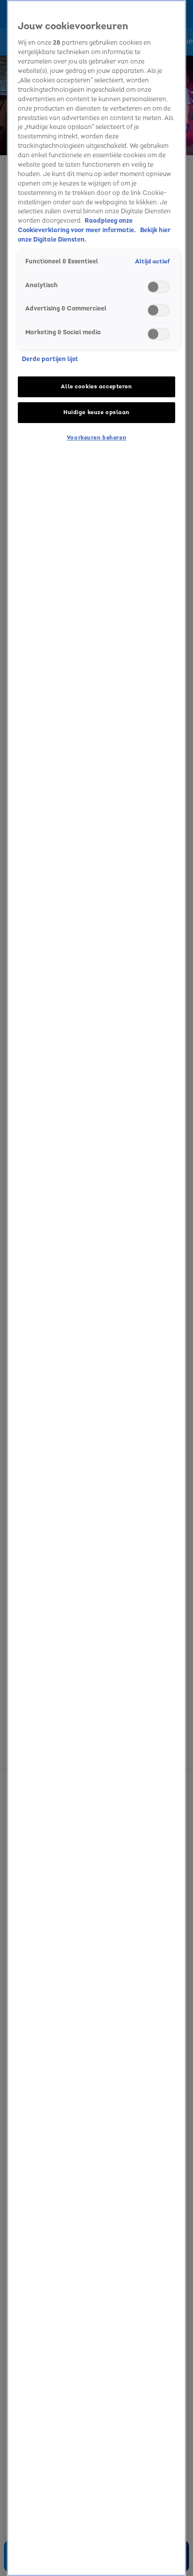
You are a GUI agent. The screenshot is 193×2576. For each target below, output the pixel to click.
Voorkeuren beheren (96, 438)
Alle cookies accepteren (96, 387)
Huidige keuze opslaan (96, 412)
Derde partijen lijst (50, 359)
